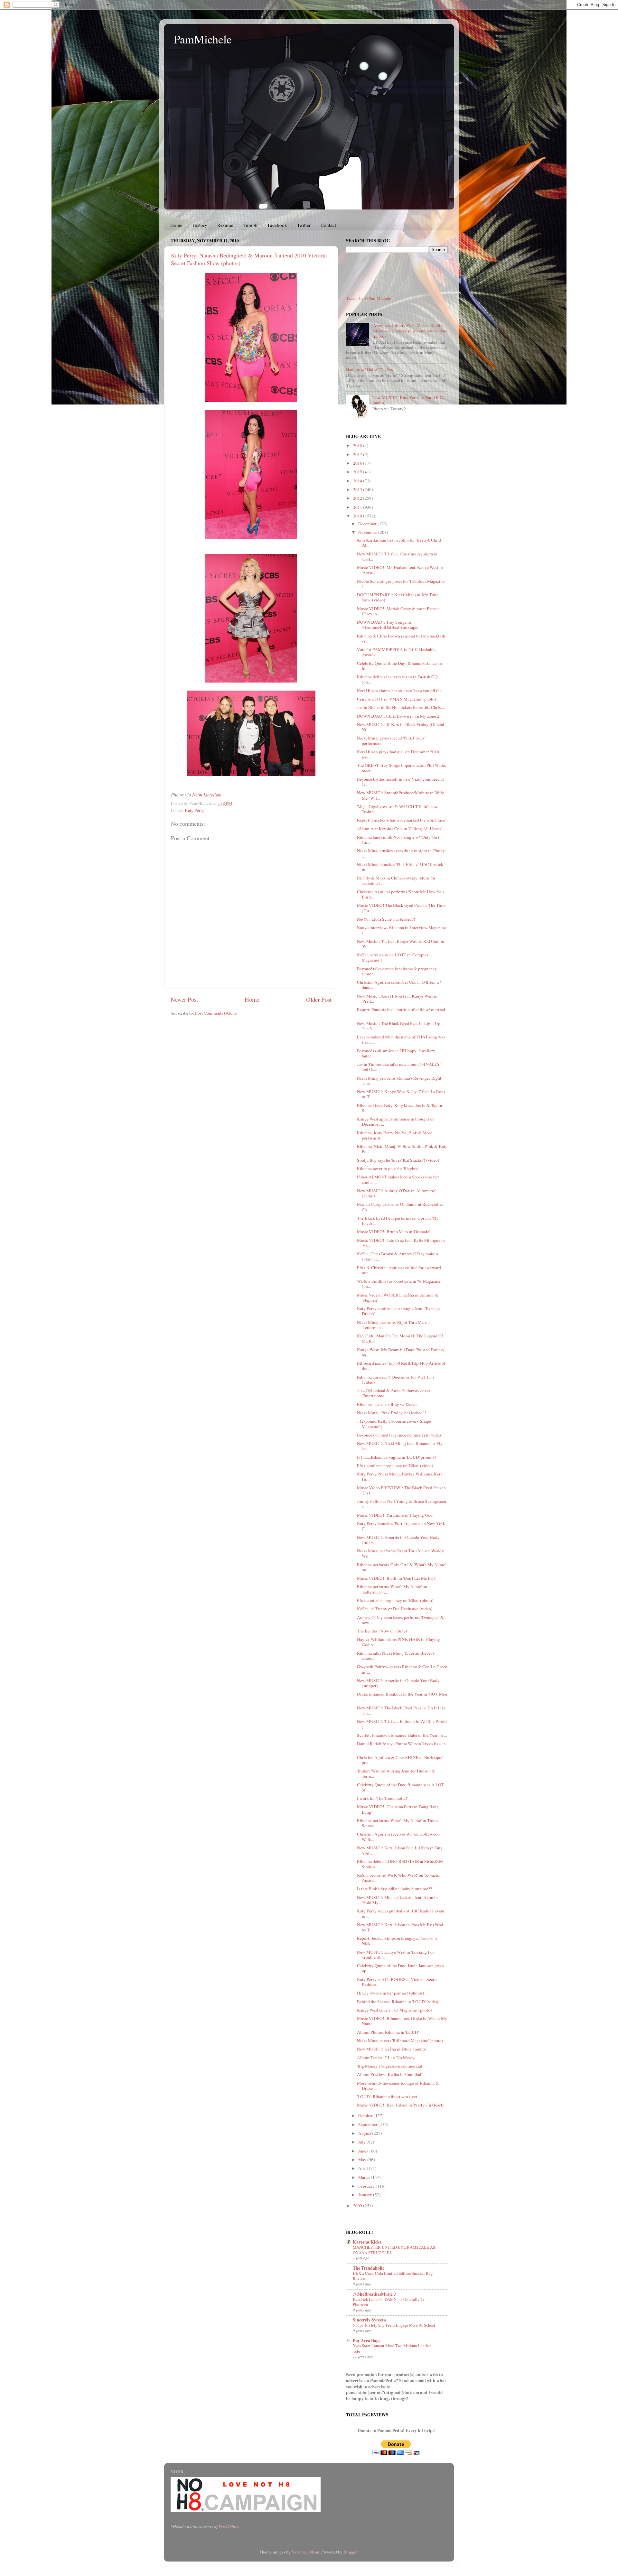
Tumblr (251, 225)
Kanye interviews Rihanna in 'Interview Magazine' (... (402, 930)
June (363, 2151)
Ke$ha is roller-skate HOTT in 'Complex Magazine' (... (393, 957)
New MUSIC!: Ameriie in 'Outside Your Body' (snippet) (399, 1683)
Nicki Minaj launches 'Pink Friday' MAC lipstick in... (400, 867)
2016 (358, 463)
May (363, 2160)
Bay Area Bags (366, 2340)
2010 (358, 516)
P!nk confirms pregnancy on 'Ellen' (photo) (395, 1600)
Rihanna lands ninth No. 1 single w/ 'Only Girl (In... (398, 840)
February (367, 2186)
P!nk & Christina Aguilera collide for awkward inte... (399, 1270)
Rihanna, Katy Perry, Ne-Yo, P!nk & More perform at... (395, 1135)
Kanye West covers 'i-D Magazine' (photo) (394, 2010)
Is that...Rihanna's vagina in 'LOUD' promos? (397, 1457)
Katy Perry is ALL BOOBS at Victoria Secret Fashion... (397, 1982)
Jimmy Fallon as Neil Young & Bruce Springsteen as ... (402, 1504)
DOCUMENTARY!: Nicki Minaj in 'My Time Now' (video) (398, 597)
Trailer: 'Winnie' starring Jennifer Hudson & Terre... (396, 1773)
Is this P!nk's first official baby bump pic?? (394, 1889)
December (368, 524)
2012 (358, 498)
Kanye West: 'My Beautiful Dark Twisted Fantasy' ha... (401, 1352)
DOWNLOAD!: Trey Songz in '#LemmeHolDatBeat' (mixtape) (388, 625)
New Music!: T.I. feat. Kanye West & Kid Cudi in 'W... (401, 944)
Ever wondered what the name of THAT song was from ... (401, 1039)
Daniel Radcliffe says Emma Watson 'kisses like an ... (401, 1746)
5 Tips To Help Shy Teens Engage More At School (394, 2325)
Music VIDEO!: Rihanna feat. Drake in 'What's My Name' (402, 2021)
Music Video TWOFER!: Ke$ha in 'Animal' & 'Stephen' (398, 1297)
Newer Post (184, 999)
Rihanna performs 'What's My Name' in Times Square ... (398, 1823)
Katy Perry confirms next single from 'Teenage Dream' (398, 1311)
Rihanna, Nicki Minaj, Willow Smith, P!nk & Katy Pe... (402, 1149)
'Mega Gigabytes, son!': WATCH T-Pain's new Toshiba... (397, 809)
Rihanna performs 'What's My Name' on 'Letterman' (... (392, 1589)
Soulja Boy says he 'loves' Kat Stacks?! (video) (398, 1160)
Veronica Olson (305, 2552)
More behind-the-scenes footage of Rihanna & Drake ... (398, 2086)
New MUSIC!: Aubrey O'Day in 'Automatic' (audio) (396, 1193)
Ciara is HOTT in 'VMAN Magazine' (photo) (397, 699)
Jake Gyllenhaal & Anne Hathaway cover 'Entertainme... (394, 1393)
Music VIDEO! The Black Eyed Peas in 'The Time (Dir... (401, 908)
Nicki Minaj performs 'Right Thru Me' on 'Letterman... (393, 1325)
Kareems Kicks (367, 2242)
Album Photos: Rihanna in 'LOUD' (388, 2032)
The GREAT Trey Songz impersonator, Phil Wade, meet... (401, 768)
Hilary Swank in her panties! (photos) (391, 1993)
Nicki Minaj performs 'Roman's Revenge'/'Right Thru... (399, 1081)
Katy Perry (195, 810)
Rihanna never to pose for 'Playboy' (388, 1168)
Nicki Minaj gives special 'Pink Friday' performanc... (391, 740)
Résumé (225, 225)
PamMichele (203, 39)
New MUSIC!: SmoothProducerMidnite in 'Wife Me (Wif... (401, 795)
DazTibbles (229, 2526)
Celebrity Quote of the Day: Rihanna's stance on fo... (399, 666)
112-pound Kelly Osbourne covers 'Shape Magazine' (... (394, 1424)
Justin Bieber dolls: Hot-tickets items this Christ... (401, 707)
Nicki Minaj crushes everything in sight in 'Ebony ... (401, 853)
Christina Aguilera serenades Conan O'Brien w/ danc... (399, 985)
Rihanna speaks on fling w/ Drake (387, 1404)
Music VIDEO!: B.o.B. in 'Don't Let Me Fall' (396, 1578)
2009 (358, 2206)
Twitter (304, 225)
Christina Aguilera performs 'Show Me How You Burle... (400, 894)
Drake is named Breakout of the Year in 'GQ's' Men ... (402, 1697)
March (365, 2177)
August (365, 2133)
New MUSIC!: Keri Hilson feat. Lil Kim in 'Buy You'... (400, 1850)
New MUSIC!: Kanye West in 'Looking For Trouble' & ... (396, 1955)
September (368, 2125)
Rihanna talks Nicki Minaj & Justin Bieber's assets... (396, 1656)
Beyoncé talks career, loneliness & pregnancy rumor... (397, 971)
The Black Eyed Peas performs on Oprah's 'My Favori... (398, 1221)
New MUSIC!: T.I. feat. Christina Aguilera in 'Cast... (397, 556)
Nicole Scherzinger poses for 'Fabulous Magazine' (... (401, 584)
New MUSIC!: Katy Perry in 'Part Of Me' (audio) (409, 400)
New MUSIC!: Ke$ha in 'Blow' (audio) (392, 2049)
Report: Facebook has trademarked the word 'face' (401, 820)
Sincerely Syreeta (369, 2320)
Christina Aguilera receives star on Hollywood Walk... (398, 1837)
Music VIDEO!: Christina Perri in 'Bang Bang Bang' (398, 1809)
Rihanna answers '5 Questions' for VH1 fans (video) (396, 1380)
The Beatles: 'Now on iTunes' (382, 1631)
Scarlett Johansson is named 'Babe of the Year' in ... (402, 1735)
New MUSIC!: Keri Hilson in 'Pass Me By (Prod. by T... (401, 1927)
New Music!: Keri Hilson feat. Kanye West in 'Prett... (397, 999)
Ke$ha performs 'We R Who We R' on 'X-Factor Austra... (399, 1878)
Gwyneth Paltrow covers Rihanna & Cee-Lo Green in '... (402, 1669)
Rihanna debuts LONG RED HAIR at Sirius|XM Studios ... (400, 1864)
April (364, 2168)
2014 (358, 481)
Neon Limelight (207, 795)
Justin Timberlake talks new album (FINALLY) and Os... (399, 1067)
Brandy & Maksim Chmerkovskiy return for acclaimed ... (396, 880)
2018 (358, 445)
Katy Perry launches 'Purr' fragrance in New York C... (401, 1526)
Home (176, 225)
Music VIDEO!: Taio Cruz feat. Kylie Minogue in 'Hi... (401, 1243)
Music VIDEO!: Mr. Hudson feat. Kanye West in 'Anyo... (400, 570)
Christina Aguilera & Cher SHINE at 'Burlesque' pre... (400, 1760)
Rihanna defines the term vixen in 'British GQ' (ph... (398, 679)
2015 (358, 472)
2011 (358, 507)
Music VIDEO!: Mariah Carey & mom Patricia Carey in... (399, 611)
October (366, 2116)
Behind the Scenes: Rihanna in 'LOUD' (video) (398, 2002)
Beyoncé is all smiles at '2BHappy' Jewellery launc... (396, 1053)
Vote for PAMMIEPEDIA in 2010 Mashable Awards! (396, 652)
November (368, 532)
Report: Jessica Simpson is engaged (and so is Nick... (397, 1941)
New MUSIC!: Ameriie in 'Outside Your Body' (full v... (399, 1540)
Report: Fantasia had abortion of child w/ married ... (401, 1012)
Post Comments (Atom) (216, 1013)
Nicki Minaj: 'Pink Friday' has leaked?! (392, 1413)
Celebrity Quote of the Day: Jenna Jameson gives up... (400, 1968)
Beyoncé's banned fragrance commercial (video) (400, 1435)
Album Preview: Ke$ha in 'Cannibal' (389, 2074)
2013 (358, 489)
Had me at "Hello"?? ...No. (370, 369)
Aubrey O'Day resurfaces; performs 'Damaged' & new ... (400, 1620)
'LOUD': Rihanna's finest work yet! (388, 2097)
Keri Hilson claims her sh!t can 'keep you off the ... (401, 691)
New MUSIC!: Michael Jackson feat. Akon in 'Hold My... (397, 1900)
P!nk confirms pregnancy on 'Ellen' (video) (395, 1465)
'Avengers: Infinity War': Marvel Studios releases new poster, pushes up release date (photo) (410, 330)
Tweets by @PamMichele (369, 298)
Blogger (351, 2552)
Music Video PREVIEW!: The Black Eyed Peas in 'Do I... (401, 1490)
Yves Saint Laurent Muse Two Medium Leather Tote (392, 2348)
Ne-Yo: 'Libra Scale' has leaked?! (386, 919)
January (366, 2195)
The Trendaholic (369, 2268)
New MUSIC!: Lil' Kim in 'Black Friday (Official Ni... (401, 727)
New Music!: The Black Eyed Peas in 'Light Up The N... (399, 1026)
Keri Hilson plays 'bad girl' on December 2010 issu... (398, 754)
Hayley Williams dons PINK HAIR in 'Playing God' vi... (398, 1642)
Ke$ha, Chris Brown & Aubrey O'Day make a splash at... (398, 1256)
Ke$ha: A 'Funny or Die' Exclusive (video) (395, 1609)
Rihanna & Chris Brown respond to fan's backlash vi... (401, 638)
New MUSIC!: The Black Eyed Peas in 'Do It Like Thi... (401, 1710)
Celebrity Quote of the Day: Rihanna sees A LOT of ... (400, 1787)
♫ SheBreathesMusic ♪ (375, 2294)
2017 (358, 454)
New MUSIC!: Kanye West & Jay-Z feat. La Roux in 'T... (401, 1094)
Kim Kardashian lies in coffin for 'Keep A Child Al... (399, 543)
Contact (328, 225)
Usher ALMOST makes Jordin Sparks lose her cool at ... (398, 1179)
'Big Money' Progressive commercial (390, 2066)
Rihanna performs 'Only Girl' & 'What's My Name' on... (401, 1567)
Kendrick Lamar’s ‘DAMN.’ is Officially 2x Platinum (389, 2302)
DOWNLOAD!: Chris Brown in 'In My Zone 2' (398, 716)
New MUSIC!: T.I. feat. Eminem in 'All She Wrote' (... (402, 1724)
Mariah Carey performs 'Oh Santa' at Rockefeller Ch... (400, 1207)
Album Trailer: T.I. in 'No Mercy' (386, 2058)
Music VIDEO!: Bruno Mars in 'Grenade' (393, 1232)
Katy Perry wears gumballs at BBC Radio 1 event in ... (401, 1913)
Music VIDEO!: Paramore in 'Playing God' (395, 1515)
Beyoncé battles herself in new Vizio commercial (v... (400, 782)
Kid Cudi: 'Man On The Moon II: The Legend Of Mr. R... (400, 1338)
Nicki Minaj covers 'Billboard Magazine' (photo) (400, 2041)
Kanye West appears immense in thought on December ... (396, 1121)
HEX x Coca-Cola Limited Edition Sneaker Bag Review (393, 2276)
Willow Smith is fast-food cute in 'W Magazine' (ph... (399, 1284)
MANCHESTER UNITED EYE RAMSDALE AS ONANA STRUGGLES (394, 2250)
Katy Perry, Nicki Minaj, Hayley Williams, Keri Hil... (399, 1476)
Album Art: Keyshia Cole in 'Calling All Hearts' (399, 829)
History (200, 225)
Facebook (277, 225)
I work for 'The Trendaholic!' (382, 1798)
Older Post (319, 999)
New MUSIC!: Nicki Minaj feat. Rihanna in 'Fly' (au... (400, 1446)
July (362, 2142)
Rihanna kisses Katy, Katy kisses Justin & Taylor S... (400, 1108)
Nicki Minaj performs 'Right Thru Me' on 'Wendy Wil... (400, 1553)
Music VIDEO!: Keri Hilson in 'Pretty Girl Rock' (400, 2105)
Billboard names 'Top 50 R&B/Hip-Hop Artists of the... (401, 1366)
